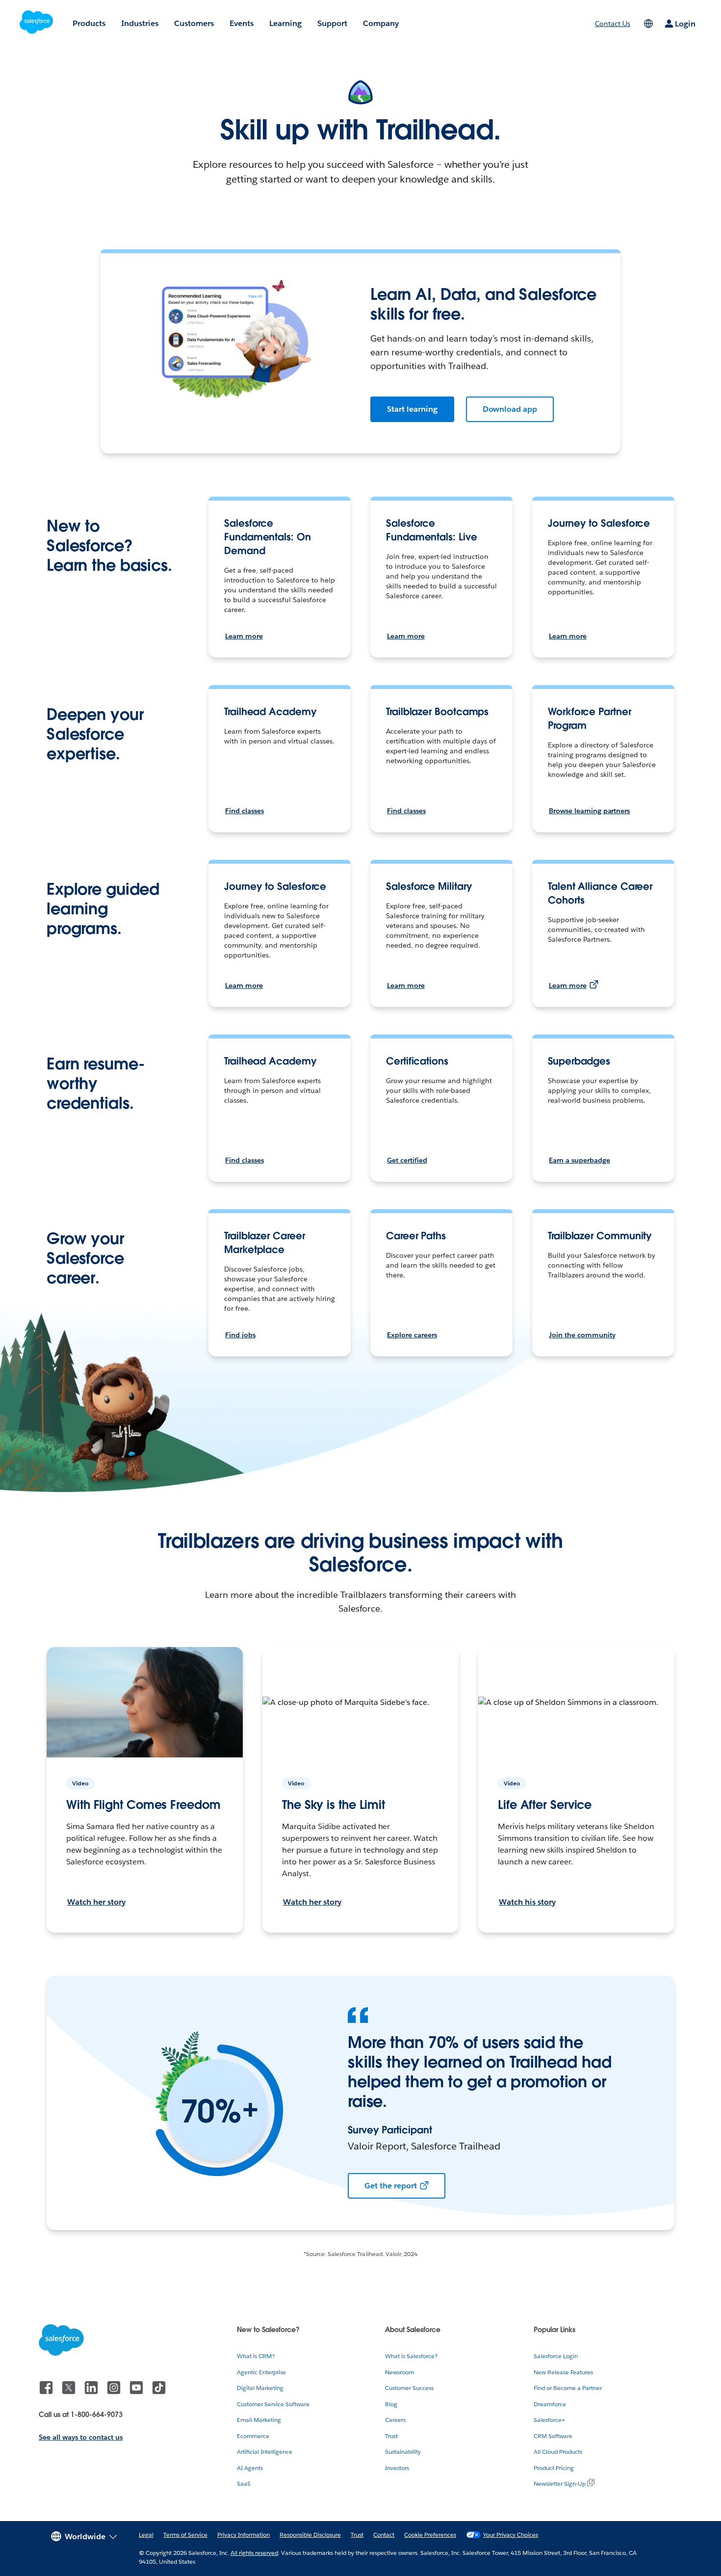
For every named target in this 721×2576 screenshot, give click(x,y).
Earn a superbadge (579, 1160)
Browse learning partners (589, 811)
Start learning (412, 409)
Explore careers (412, 1335)
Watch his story (527, 1902)
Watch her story (96, 1902)
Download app (510, 409)
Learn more (244, 636)
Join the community (582, 1335)
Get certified (407, 1160)
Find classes (245, 811)
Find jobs (240, 1335)
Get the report (391, 2186)
